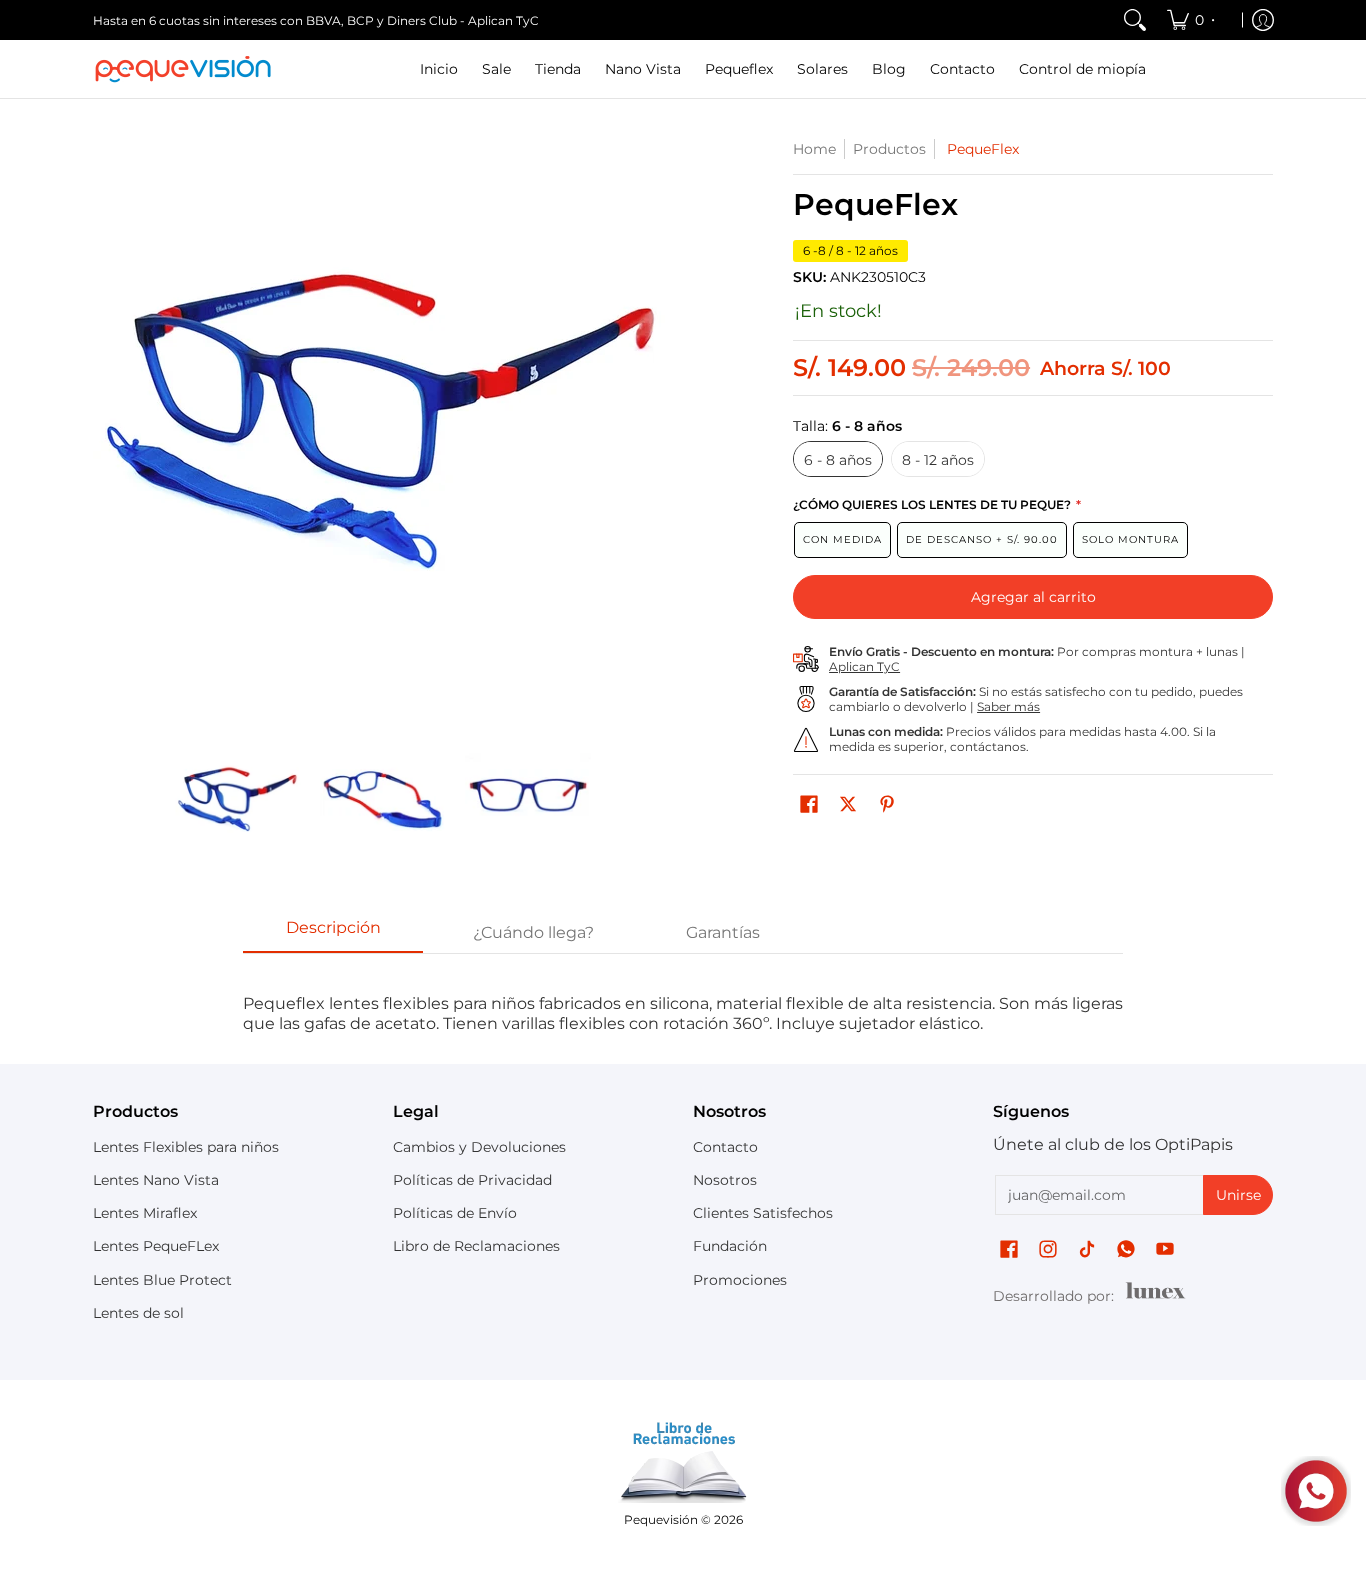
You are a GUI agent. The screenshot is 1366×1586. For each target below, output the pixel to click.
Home (814, 149)
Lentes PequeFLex (156, 1246)
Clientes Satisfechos (763, 1213)
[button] (809, 805)
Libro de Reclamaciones (476, 1246)
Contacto (725, 1147)
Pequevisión (661, 1519)
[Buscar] (1135, 20)
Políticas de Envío (455, 1213)
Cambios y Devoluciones (479, 1147)
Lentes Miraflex (145, 1213)
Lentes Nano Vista (156, 1180)
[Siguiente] (659, 429)
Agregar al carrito (1033, 597)
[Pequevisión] (183, 69)
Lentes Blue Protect (162, 1280)
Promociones (740, 1280)
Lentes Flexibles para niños (186, 1147)
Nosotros (725, 1180)
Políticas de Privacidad (472, 1180)
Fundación (730, 1246)
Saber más (1008, 706)
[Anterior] (107, 429)
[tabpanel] (683, 1003)
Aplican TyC (864, 666)
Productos (889, 149)
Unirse (1238, 1195)
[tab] (333, 934)
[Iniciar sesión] (1263, 20)
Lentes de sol (138, 1313)
